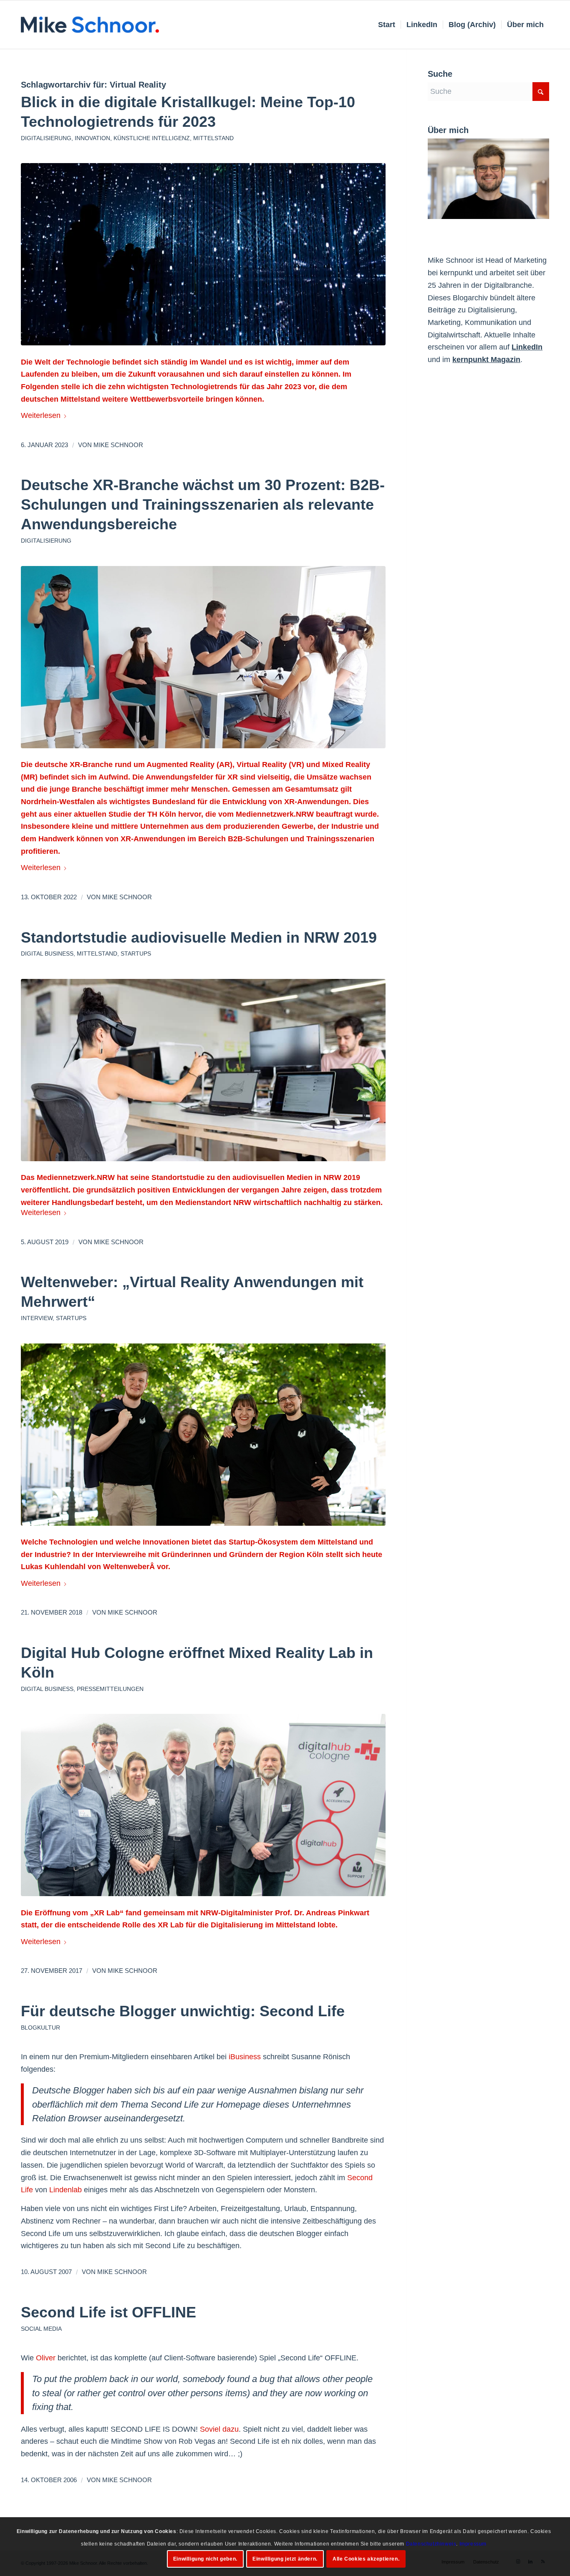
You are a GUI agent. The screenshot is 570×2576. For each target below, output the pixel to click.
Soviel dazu (219, 2429)
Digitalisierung (46, 138)
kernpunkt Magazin (486, 360)
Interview (37, 1318)
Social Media (41, 2329)
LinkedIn (527, 347)
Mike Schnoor (118, 445)
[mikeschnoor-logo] (90, 25)
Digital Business (47, 953)
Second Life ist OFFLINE (108, 2312)
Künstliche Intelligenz (152, 138)
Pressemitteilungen (110, 1689)
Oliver (46, 2358)
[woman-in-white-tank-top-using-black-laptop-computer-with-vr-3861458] (203, 1070)
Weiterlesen (41, 415)
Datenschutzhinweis (431, 2543)
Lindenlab (66, 2190)
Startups (136, 953)
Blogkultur (40, 2028)
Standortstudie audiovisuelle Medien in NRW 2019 (199, 937)
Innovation (92, 138)
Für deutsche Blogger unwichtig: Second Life (183, 2011)
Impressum (473, 2543)
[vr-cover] (203, 657)
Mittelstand (213, 138)
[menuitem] (387, 25)
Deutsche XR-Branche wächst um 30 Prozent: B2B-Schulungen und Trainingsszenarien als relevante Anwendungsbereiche (203, 504)
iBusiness (245, 2057)
